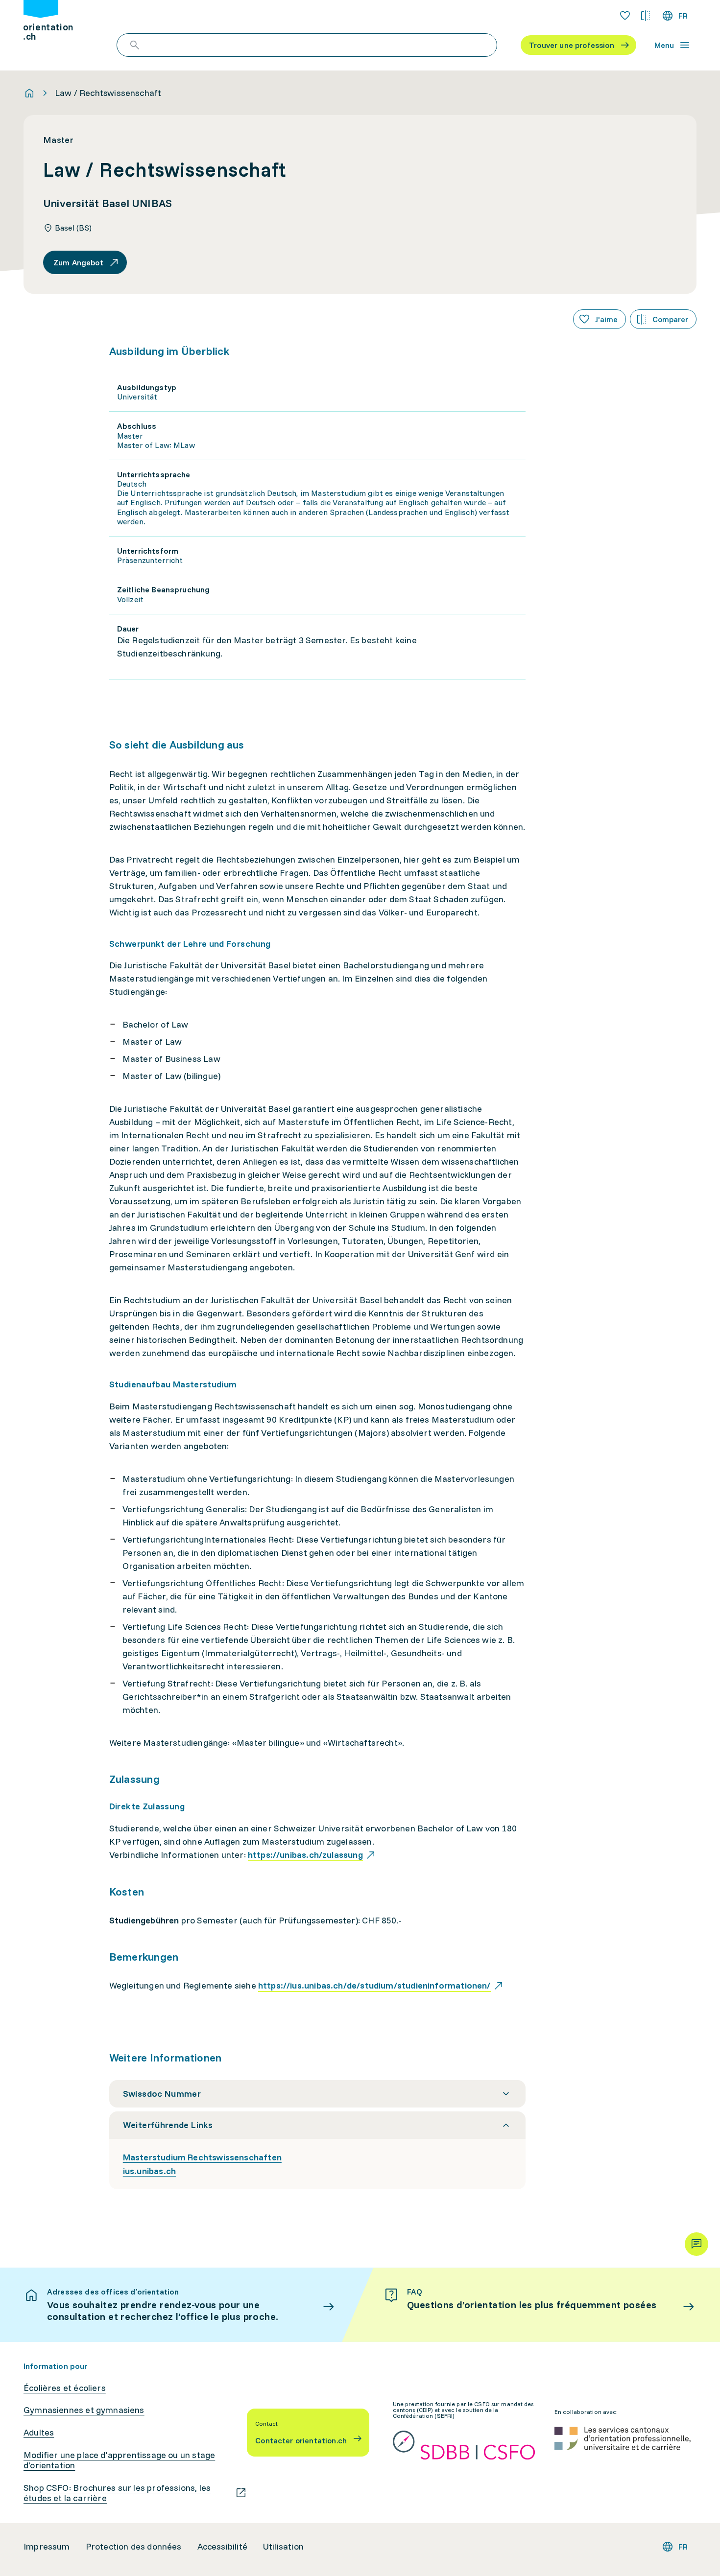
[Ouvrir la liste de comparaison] (646, 16)
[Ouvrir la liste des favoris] (625, 16)
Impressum (47, 2547)
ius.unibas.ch (149, 2171)
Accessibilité (222, 2547)
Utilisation (283, 2547)
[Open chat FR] (696, 2244)
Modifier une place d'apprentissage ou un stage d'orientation (119, 2460)
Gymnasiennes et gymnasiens (84, 2410)
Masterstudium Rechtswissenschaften (202, 2157)
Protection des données (134, 2547)
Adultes (39, 2433)
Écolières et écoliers (65, 2388)
